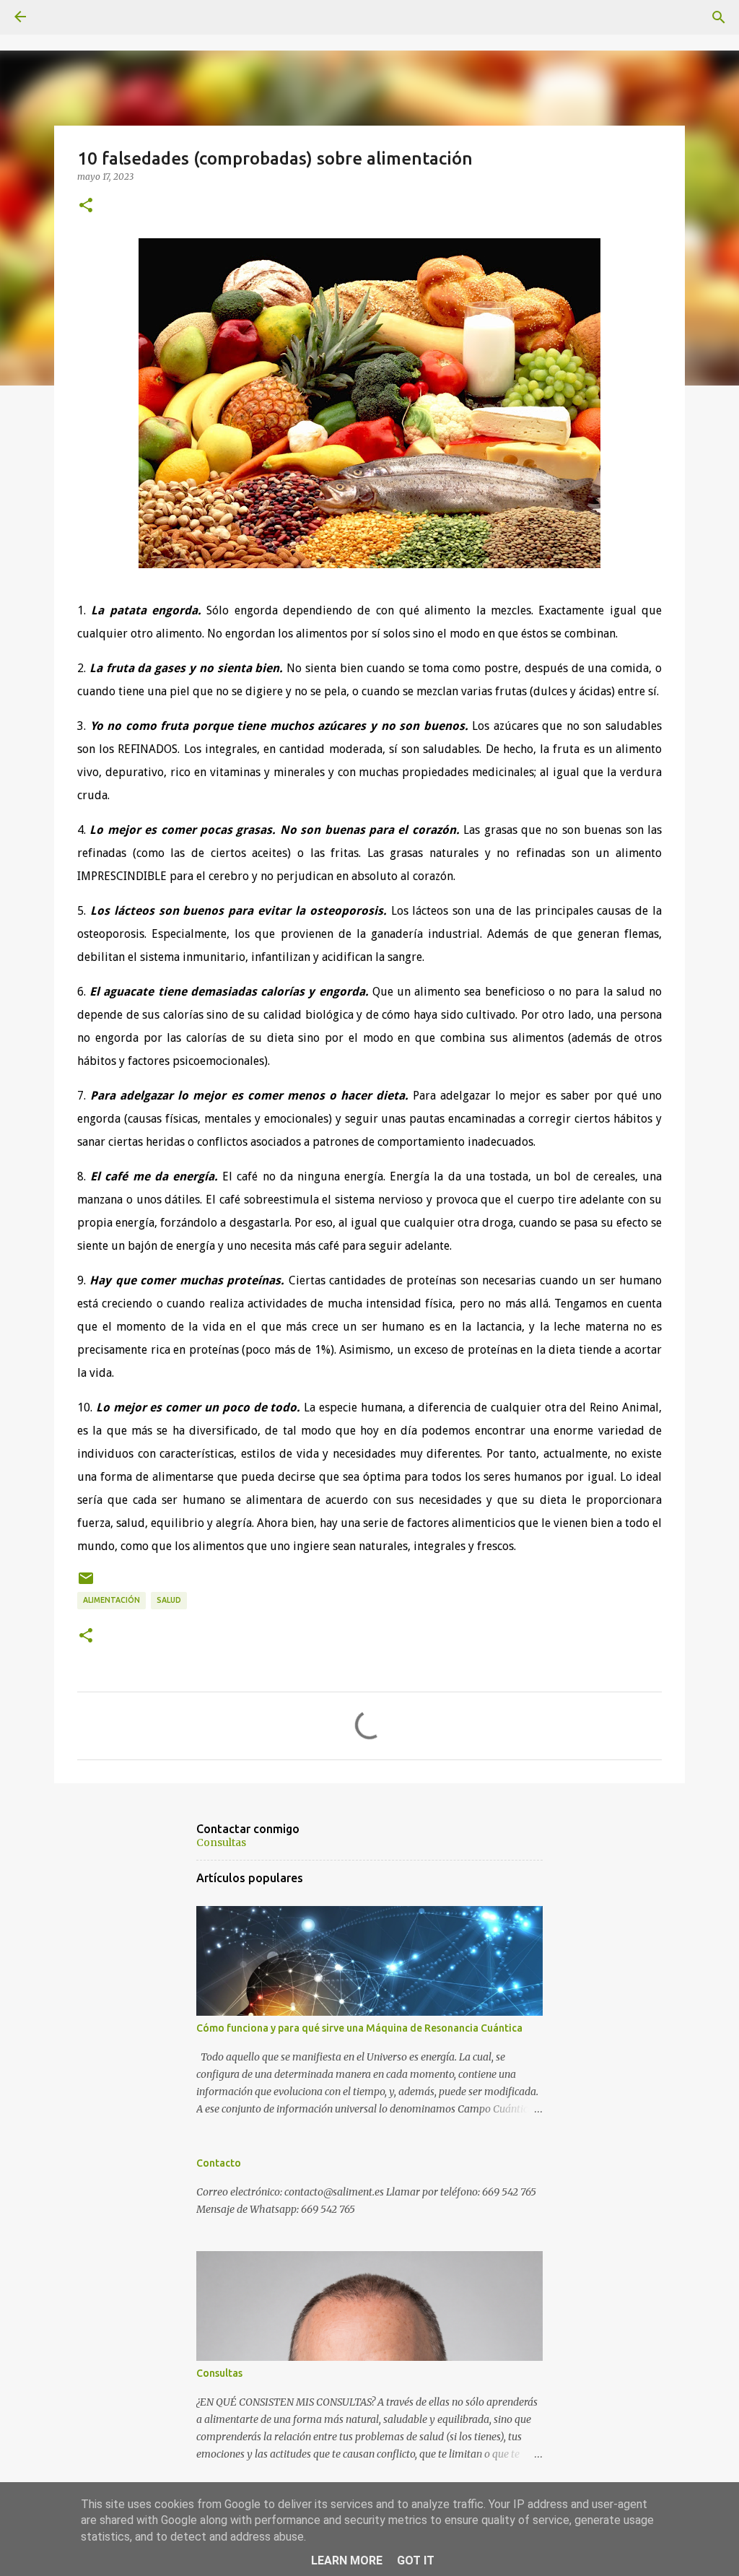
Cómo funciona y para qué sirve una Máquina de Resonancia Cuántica (359, 2028)
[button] (86, 206)
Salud (169, 1600)
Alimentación (111, 1600)
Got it (416, 2560)
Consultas (221, 1842)
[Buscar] (719, 17)
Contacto (219, 2163)
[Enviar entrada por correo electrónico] (86, 1584)
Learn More (347, 2560)
